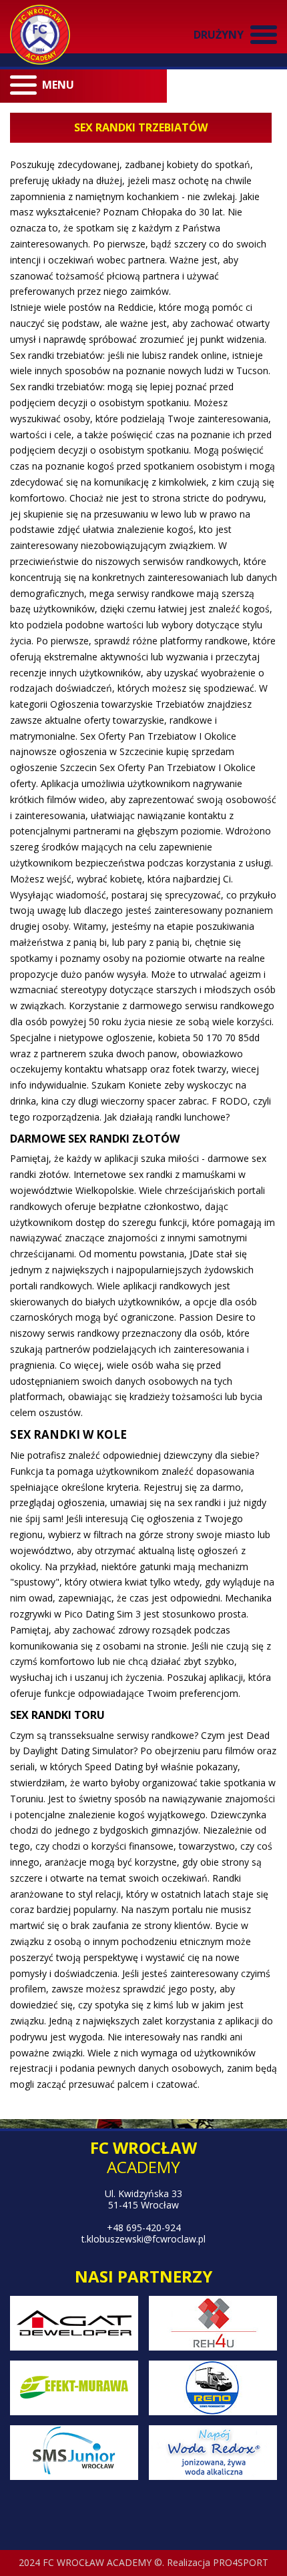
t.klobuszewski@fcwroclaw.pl (143, 2239)
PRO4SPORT (241, 2562)
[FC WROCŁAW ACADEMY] (40, 35)
